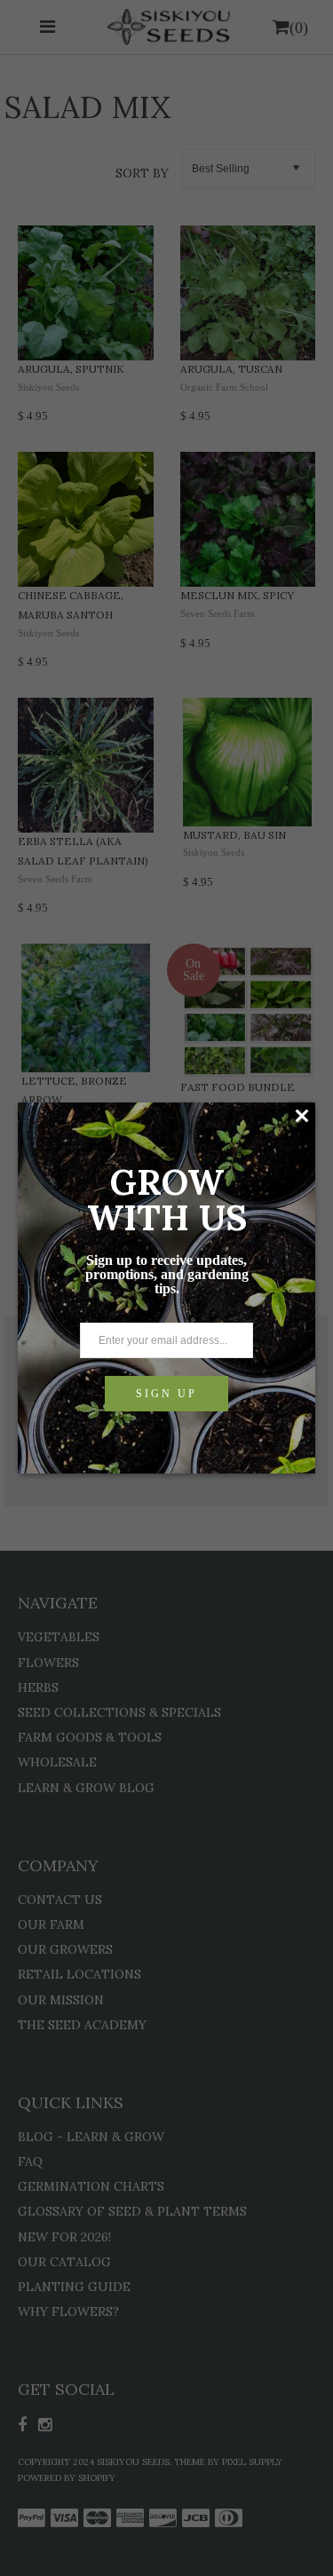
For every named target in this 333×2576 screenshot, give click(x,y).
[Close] (301, 1116)
